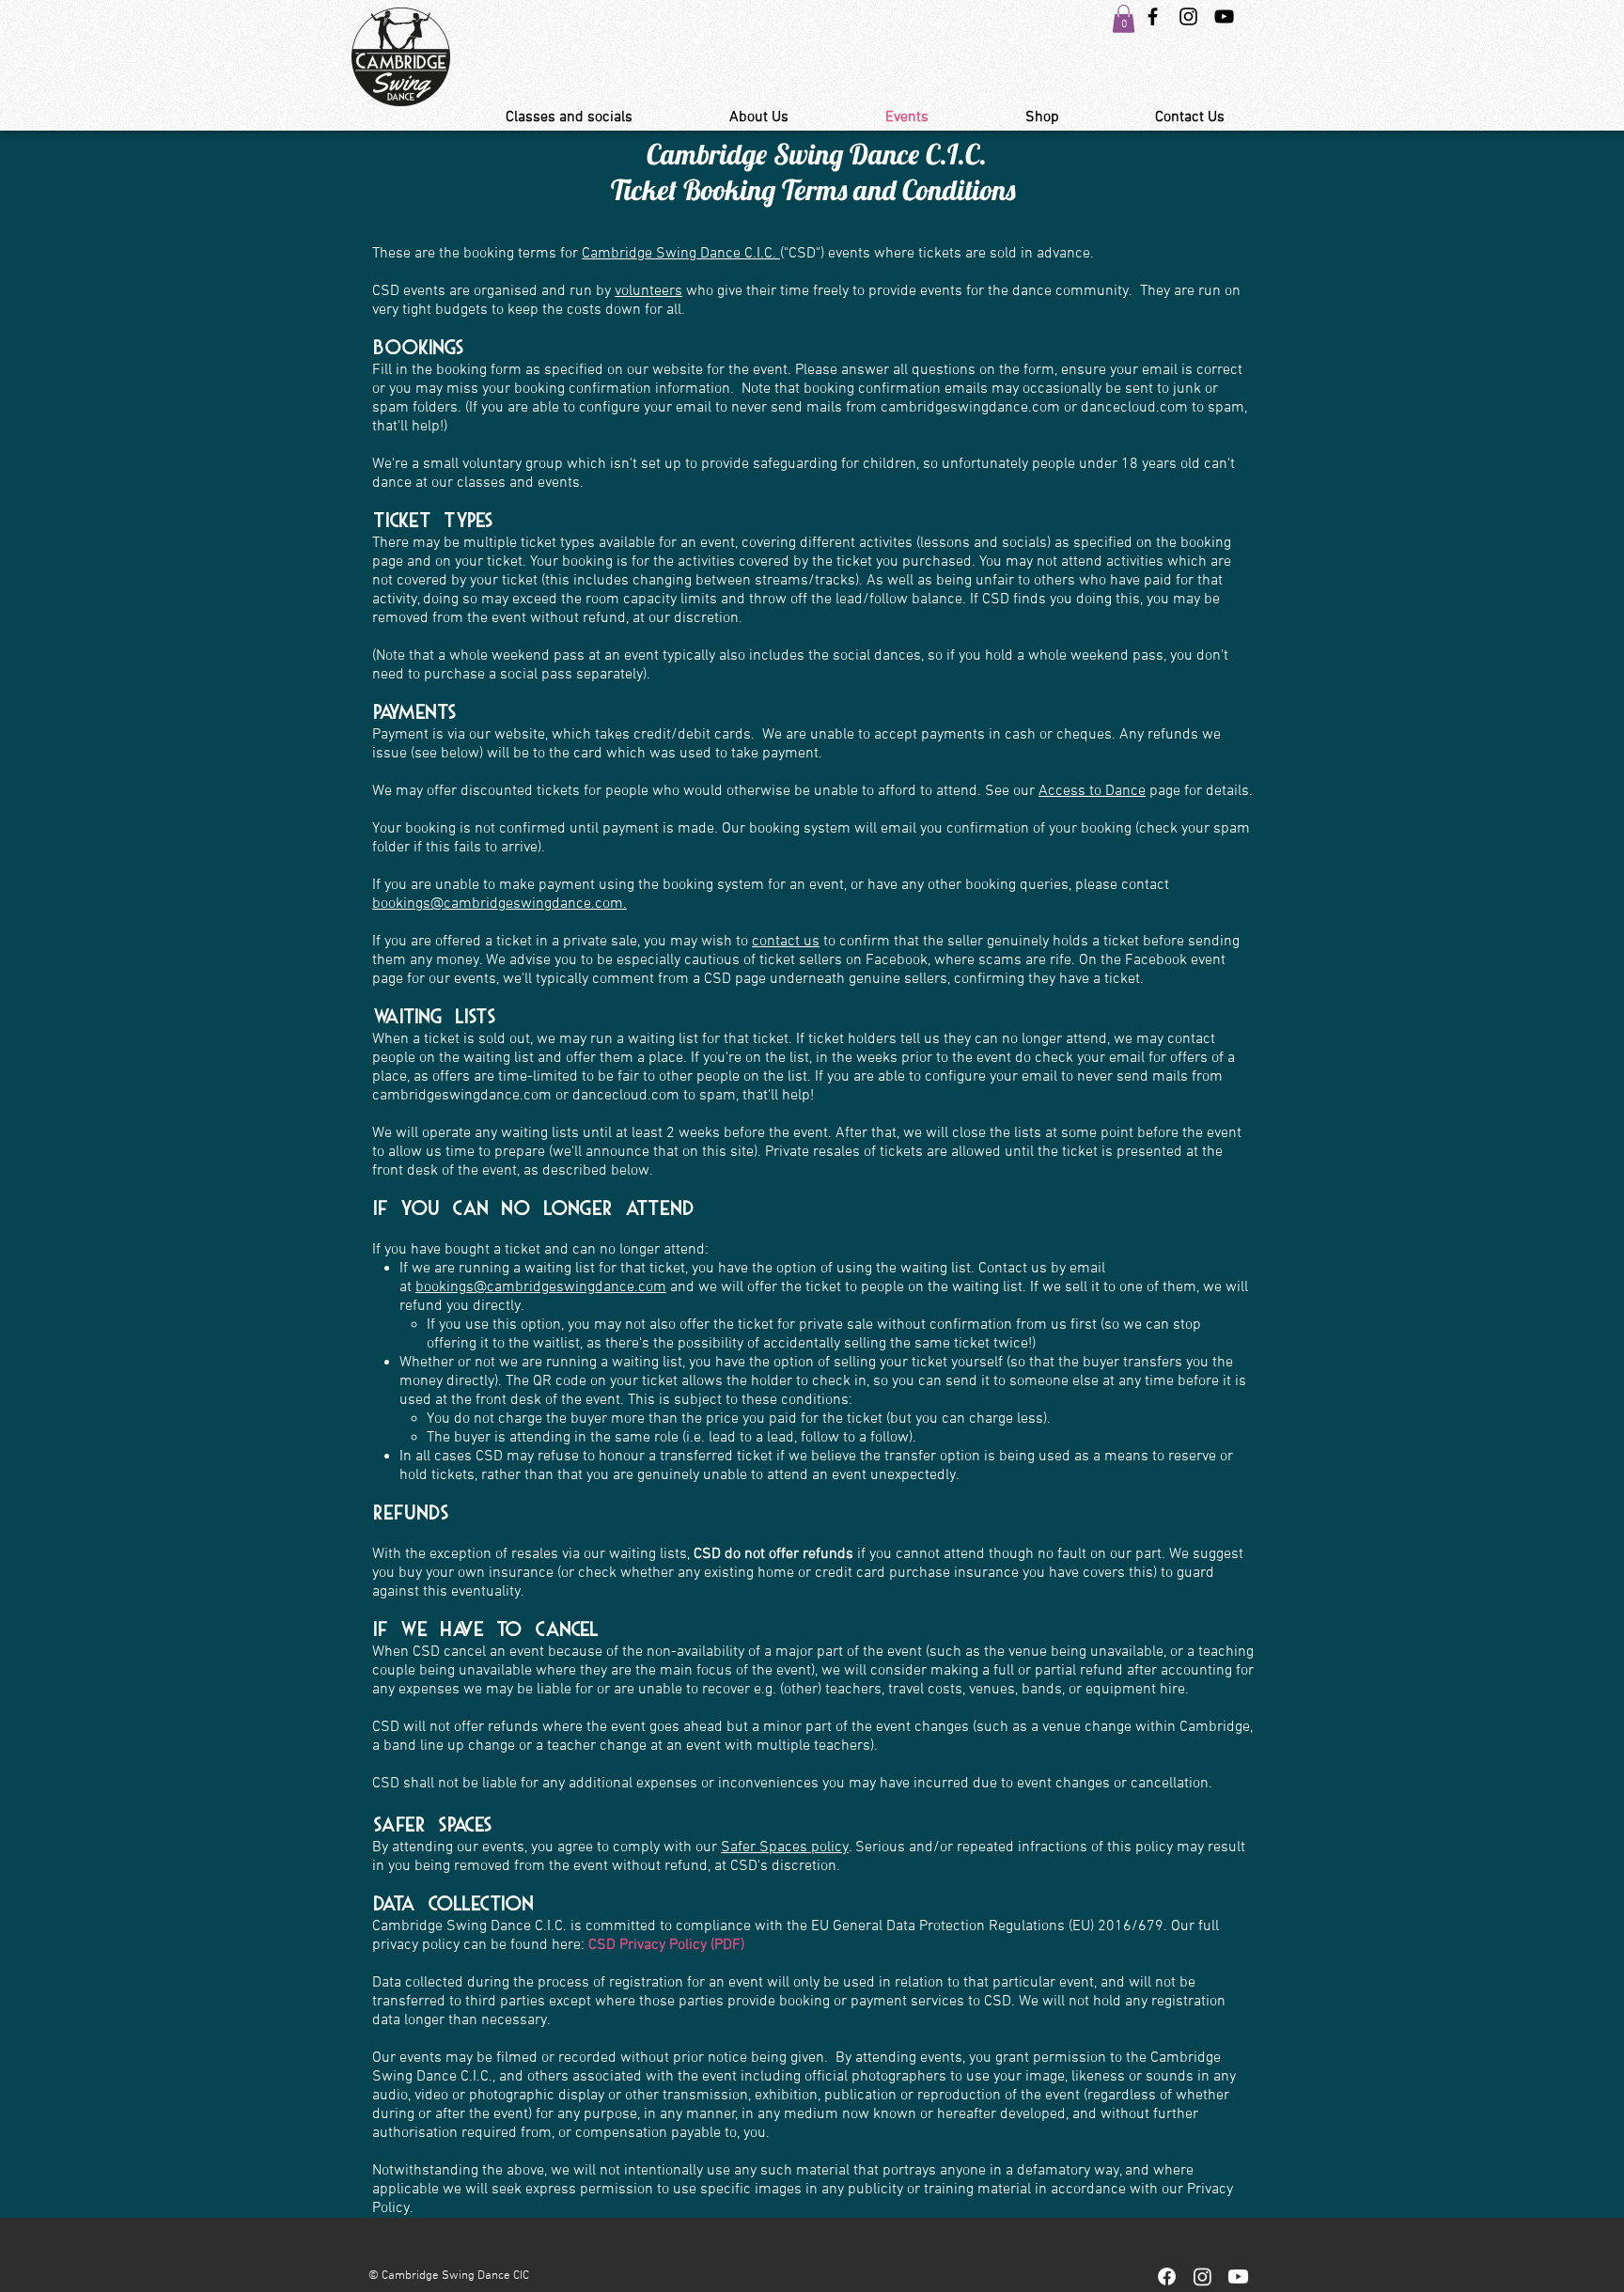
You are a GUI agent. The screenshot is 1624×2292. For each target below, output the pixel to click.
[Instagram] (1202, 2276)
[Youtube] (1238, 2276)
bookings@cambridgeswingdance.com (541, 1287)
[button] (1124, 19)
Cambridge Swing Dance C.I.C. (681, 254)
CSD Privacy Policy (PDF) (666, 1945)
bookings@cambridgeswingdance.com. (500, 904)
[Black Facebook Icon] (1153, 16)
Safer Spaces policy (785, 1848)
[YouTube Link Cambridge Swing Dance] (1224, 16)
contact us (786, 942)
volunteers (648, 291)
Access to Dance (1092, 791)
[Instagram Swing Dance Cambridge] (1188, 16)
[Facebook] (1167, 2276)
